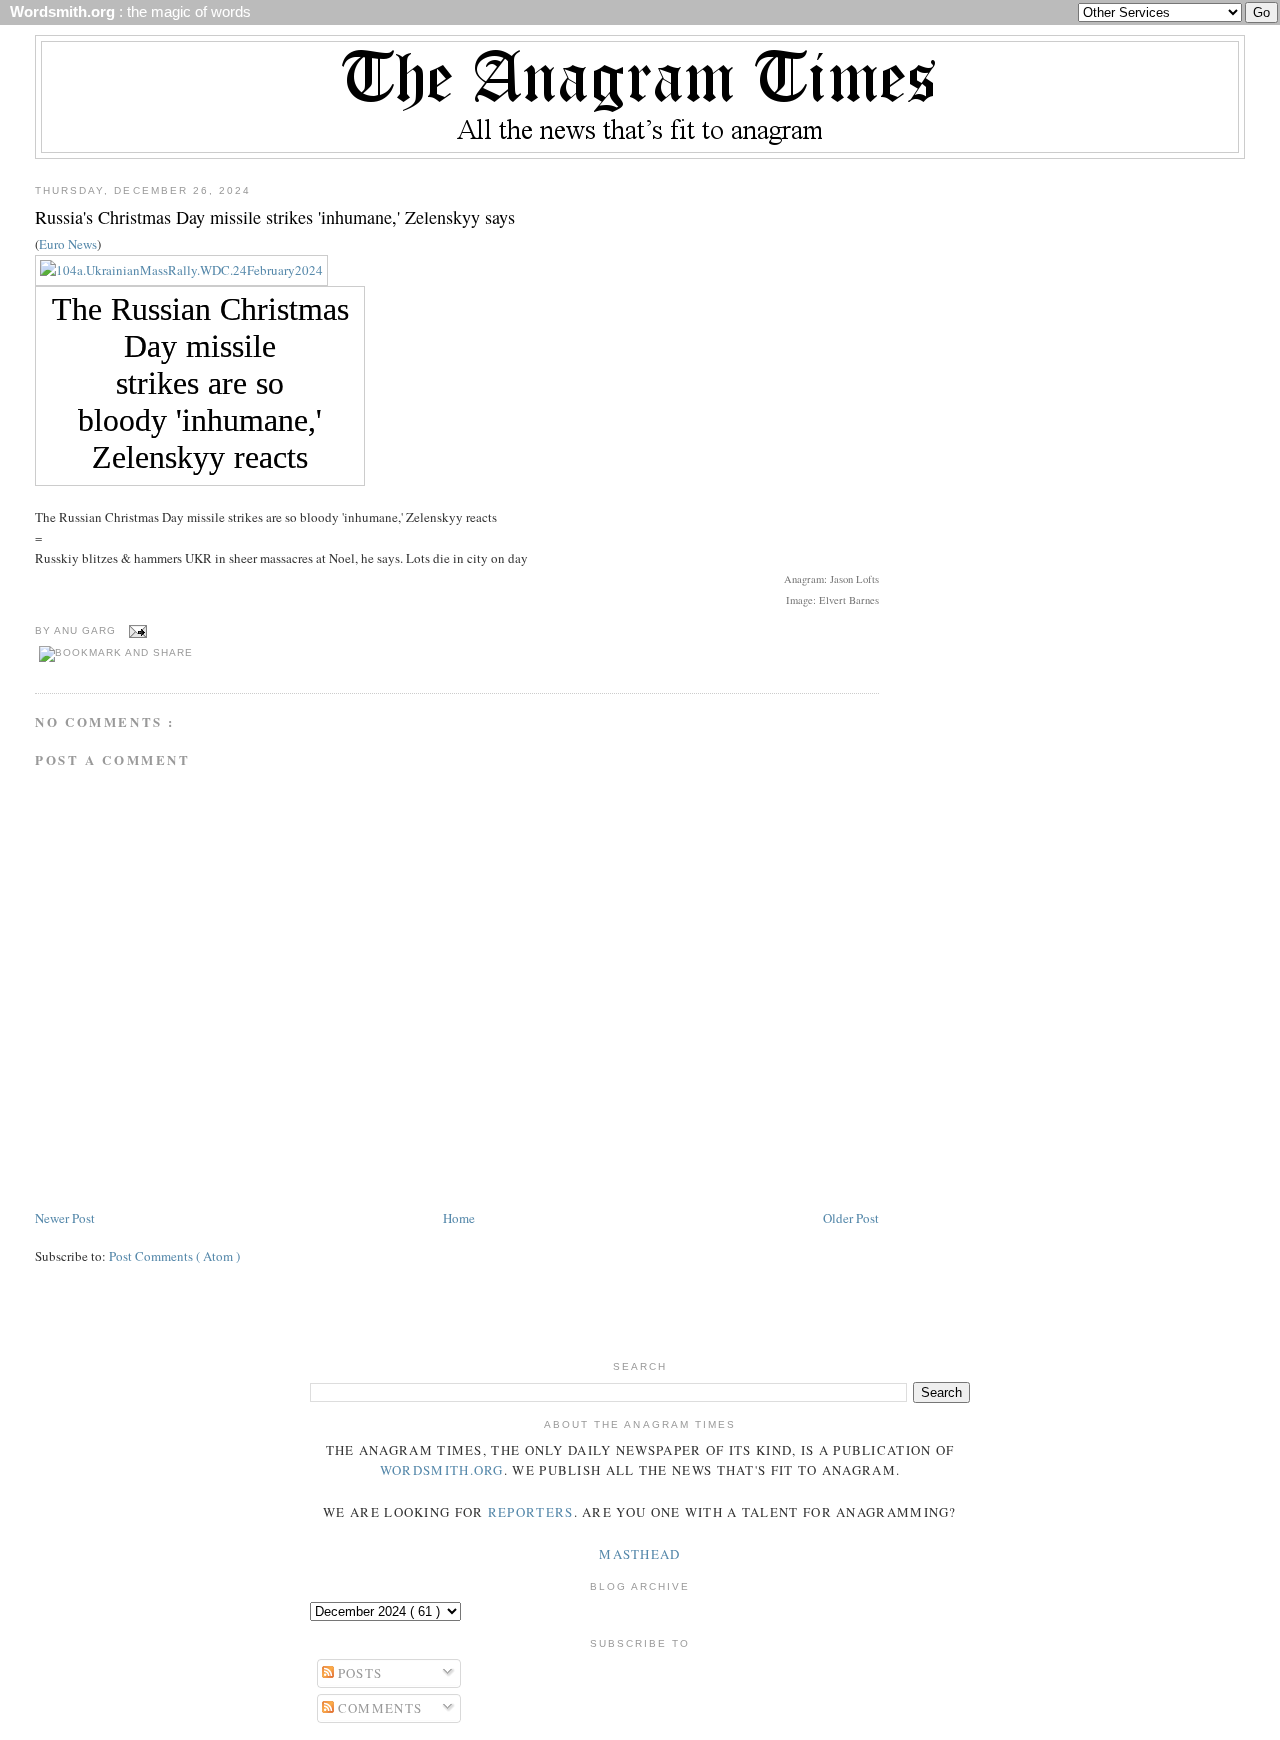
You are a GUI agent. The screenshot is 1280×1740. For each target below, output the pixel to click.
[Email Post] (135, 630)
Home (459, 1218)
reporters (531, 1512)
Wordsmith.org (442, 1470)
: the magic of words (126, 12)
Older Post (851, 1218)
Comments (378, 1708)
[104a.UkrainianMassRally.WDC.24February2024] (181, 270)
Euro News (68, 244)
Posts (358, 1673)
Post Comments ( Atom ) (174, 1256)
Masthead (639, 1554)
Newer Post (65, 1218)
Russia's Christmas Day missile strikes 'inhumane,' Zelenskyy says (275, 217)
